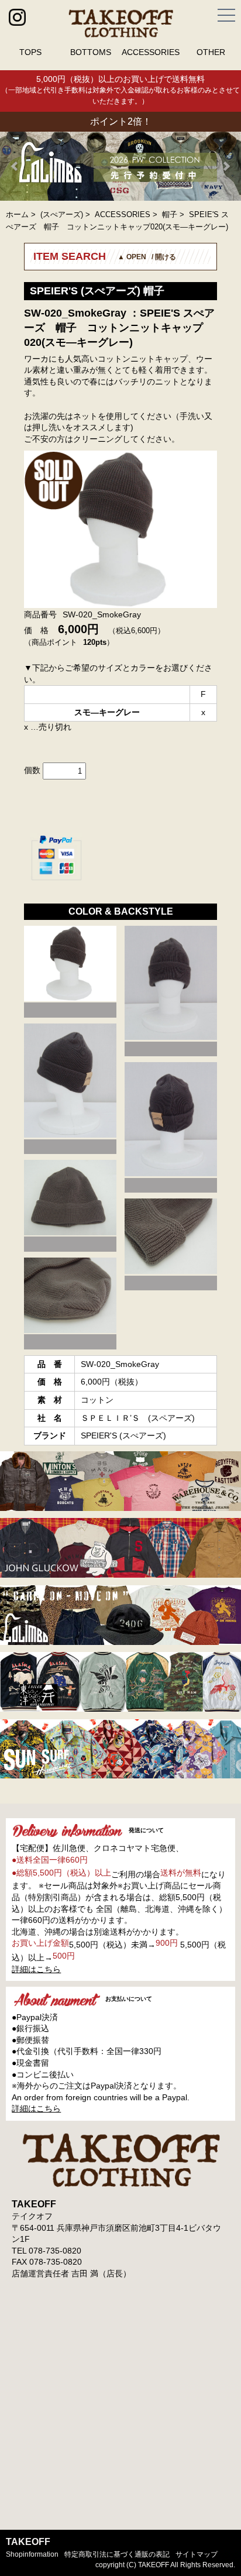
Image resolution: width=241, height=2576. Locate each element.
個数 (32, 770)
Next (226, 166)
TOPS (30, 52)
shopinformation (32, 2554)
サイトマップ (197, 2554)
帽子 (170, 214)
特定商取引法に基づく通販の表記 (117, 2554)
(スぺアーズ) (62, 214)
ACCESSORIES (151, 52)
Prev (15, 166)
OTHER (211, 52)
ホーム (17, 214)
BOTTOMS (91, 52)
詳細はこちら (36, 1969)
